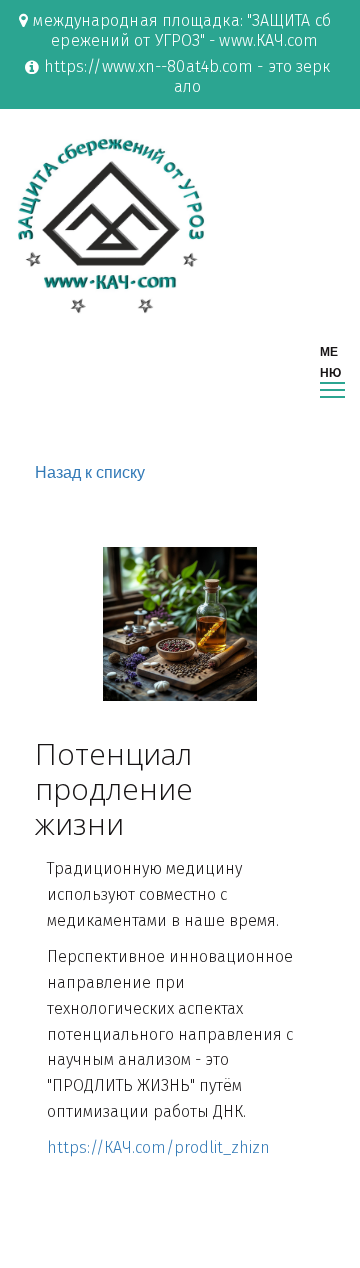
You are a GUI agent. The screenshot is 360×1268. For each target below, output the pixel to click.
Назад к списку (90, 472)
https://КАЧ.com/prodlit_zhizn (158, 1147)
